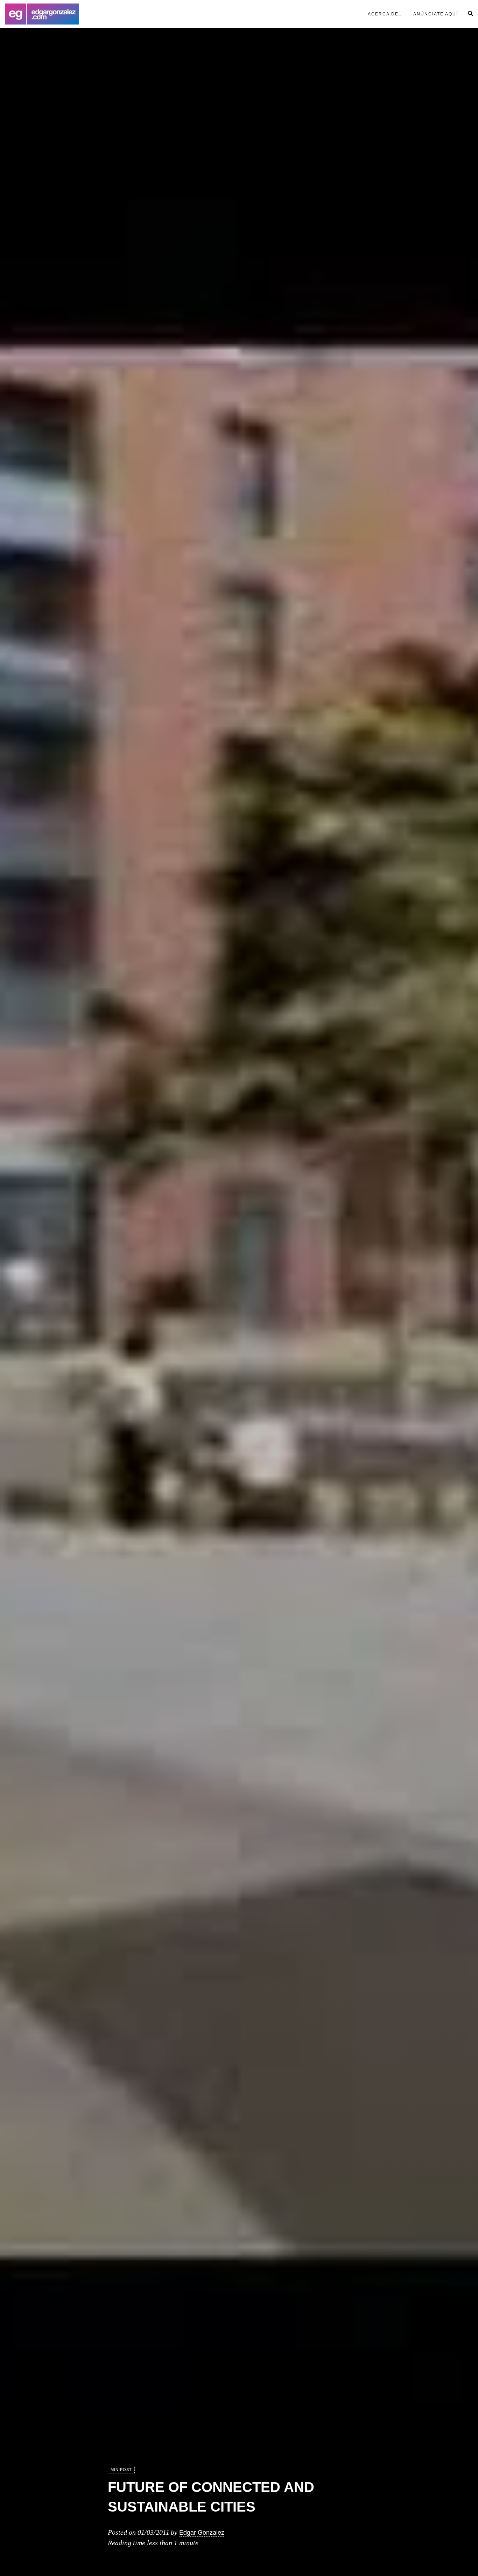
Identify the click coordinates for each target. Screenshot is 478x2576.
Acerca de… (386, 14)
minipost (121, 2470)
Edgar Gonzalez (202, 2532)
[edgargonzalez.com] (42, 14)
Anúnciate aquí (436, 14)
